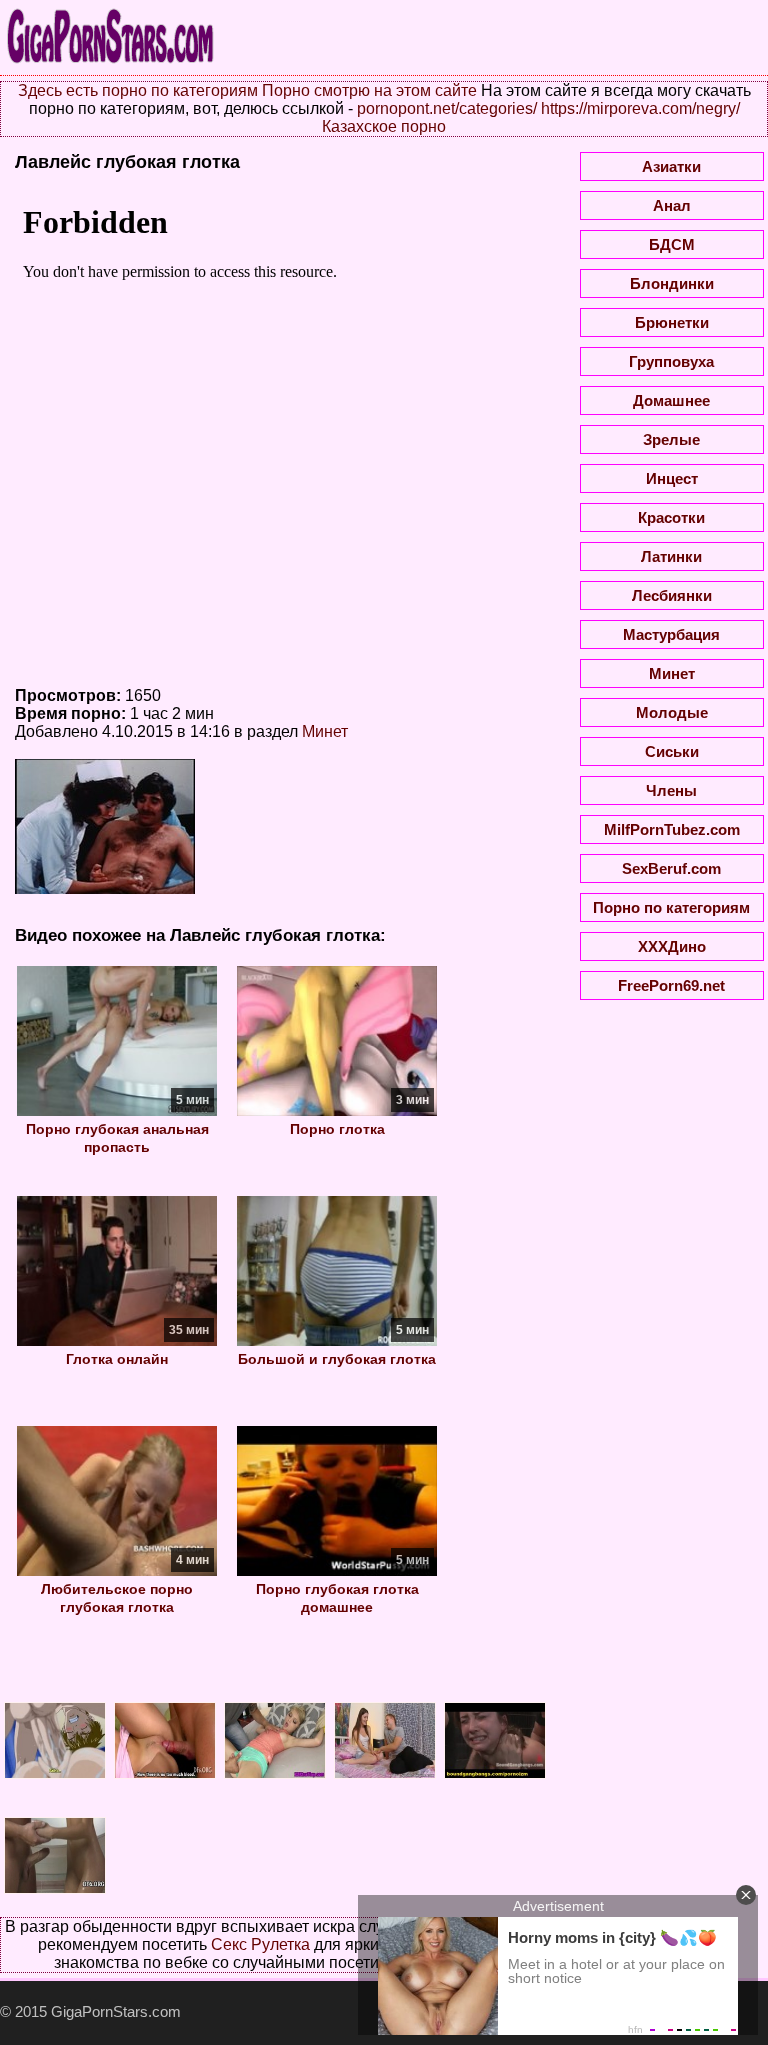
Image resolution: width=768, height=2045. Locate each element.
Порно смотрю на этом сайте (369, 90)
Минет (325, 731)
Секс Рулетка (260, 1944)
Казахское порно (384, 126)
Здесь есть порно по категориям (138, 90)
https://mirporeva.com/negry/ (640, 108)
